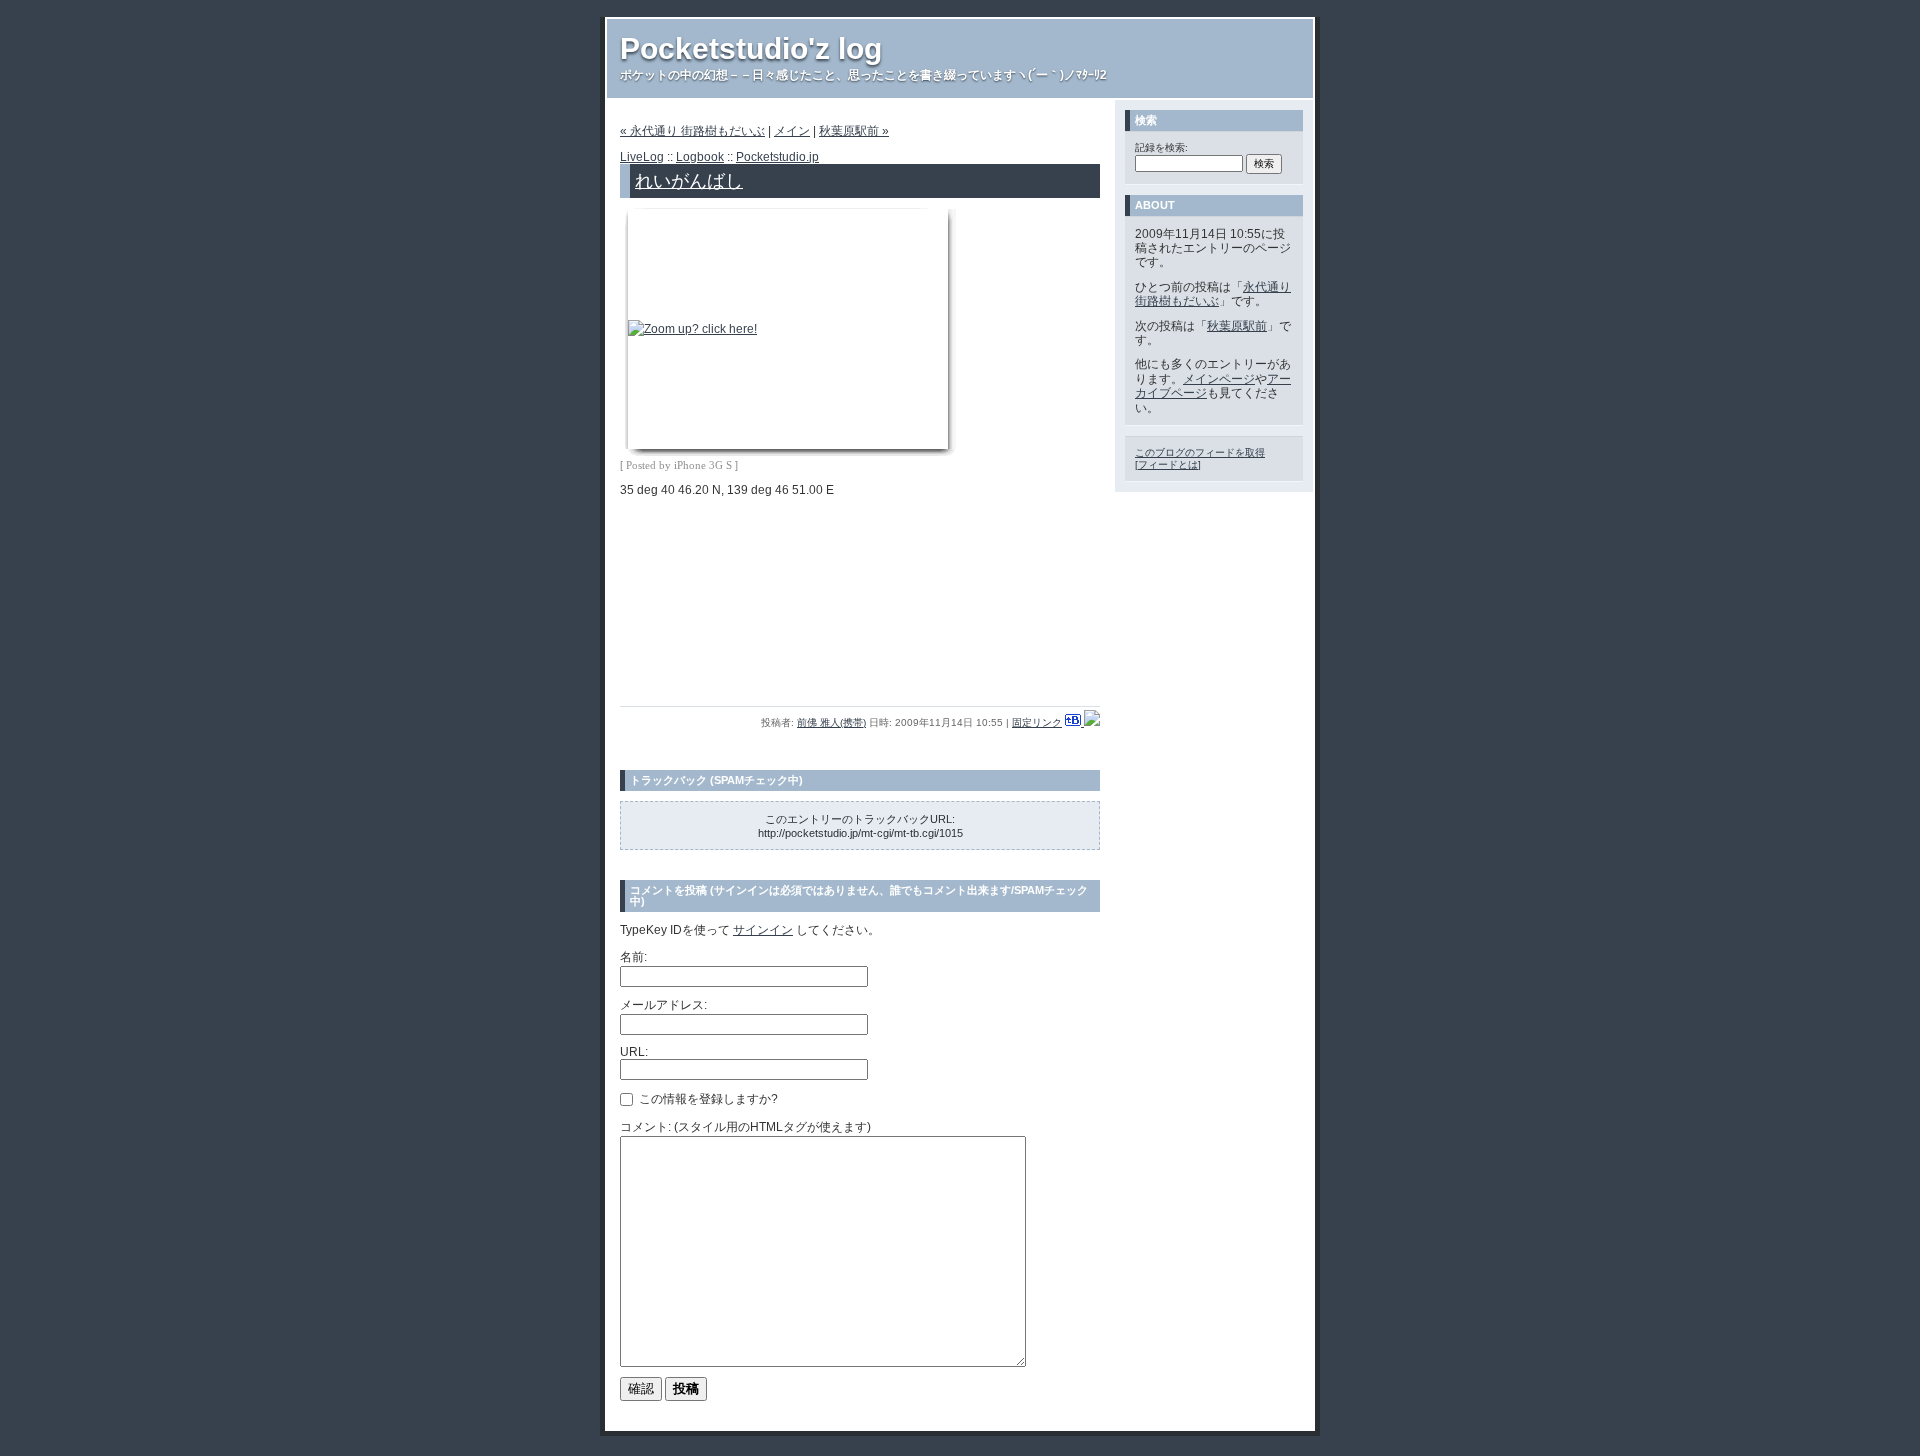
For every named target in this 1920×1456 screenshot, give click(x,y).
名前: (633, 957)
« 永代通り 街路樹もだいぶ (692, 131)
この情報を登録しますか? (707, 1099)
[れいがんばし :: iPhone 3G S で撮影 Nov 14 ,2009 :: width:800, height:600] (692, 329)
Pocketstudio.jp (777, 157)
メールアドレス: (663, 1005)
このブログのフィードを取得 (1200, 452)
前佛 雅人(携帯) (831, 722)
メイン (792, 131)
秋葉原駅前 (1237, 326)
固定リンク (1037, 722)
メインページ (1219, 379)
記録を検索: (1161, 147)
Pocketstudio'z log (751, 48)
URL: (634, 1052)
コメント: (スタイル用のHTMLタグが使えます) (745, 1127)
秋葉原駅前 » (854, 131)
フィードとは (1168, 464)
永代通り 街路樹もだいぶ (1213, 294)
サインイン (763, 930)
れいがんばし (689, 181)
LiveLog (642, 157)
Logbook (700, 157)
